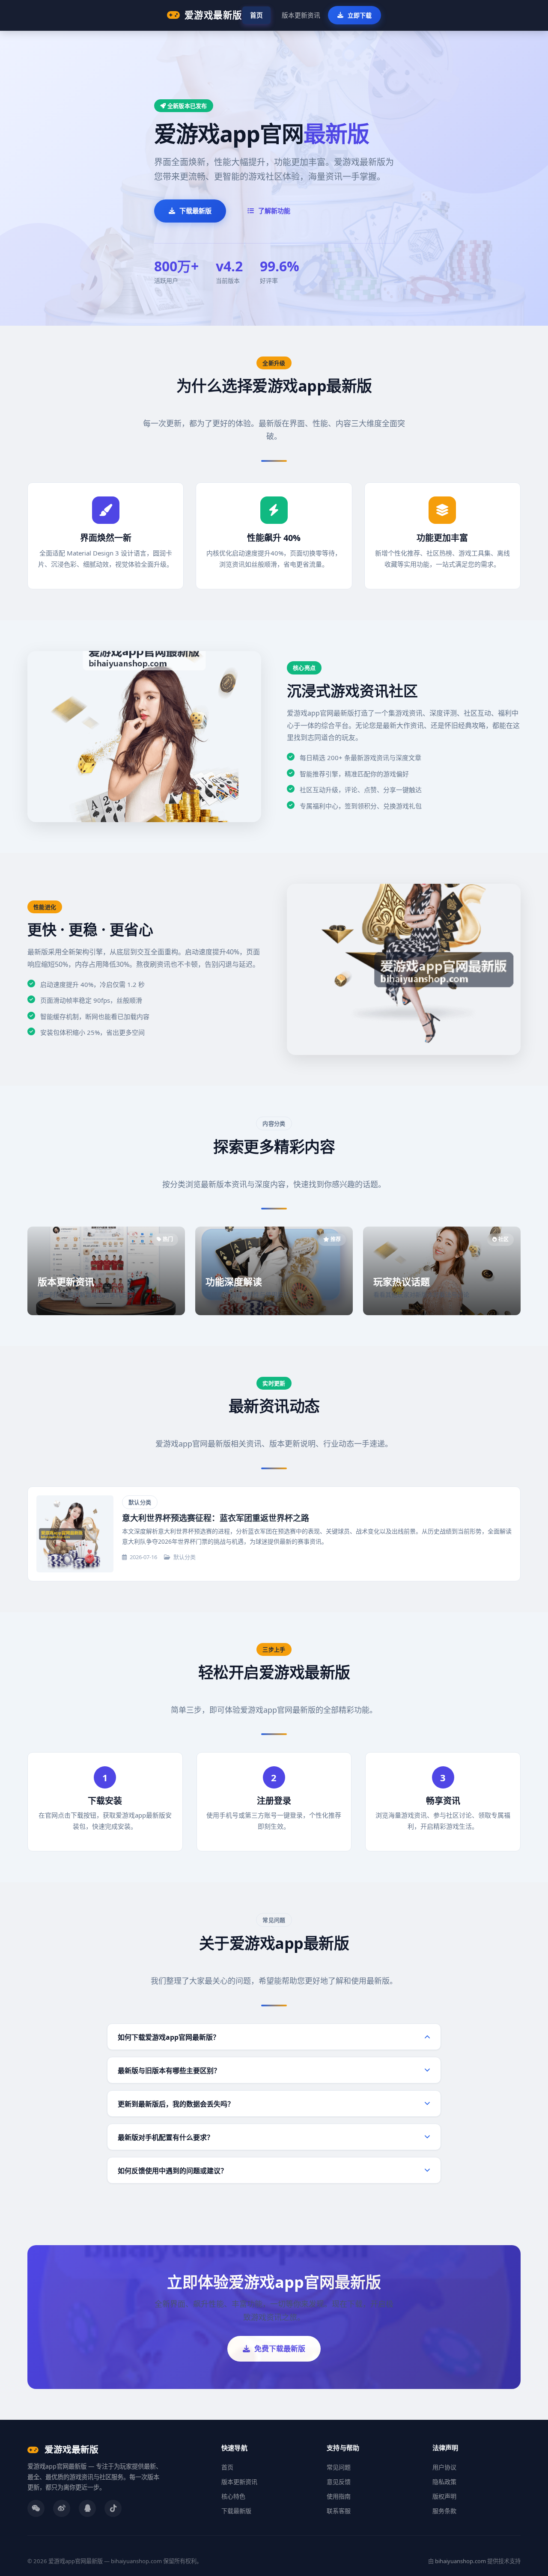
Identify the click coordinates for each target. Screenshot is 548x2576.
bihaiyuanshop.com (460, 2561)
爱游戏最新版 (213, 15)
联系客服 (339, 2511)
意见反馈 (339, 2482)
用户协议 (444, 2467)
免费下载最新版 (280, 2349)
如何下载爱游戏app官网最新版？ (169, 2037)
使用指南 (339, 2496)
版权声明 (444, 2496)
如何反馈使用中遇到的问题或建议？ (173, 2171)
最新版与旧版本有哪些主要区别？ (169, 2071)
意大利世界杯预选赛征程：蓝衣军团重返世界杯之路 (216, 1518)
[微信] (36, 2508)
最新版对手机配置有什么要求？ (166, 2137)
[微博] (62, 2508)
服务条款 (444, 2511)
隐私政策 (444, 2482)
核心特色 (233, 2496)
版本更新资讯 (301, 15)
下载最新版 (195, 211)
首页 (256, 15)
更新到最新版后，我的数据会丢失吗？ (176, 2104)
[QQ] (87, 2508)
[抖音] (113, 2508)
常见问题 (339, 2467)
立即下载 (360, 15)
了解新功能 (274, 211)
